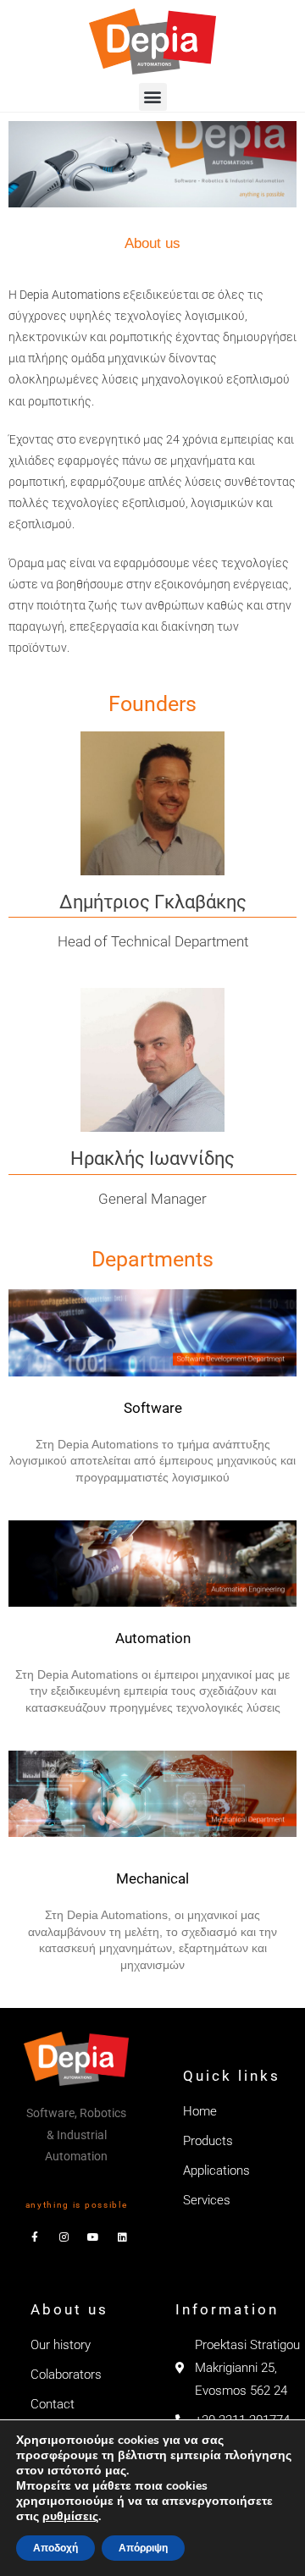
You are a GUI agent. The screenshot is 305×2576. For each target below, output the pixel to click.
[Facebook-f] (35, 2237)
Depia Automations (70, 295)
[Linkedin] (122, 2237)
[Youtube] (93, 2237)
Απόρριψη (143, 2548)
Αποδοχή (55, 2548)
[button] (153, 97)
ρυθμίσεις (70, 2517)
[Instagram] (64, 2237)
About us (69, 2309)
